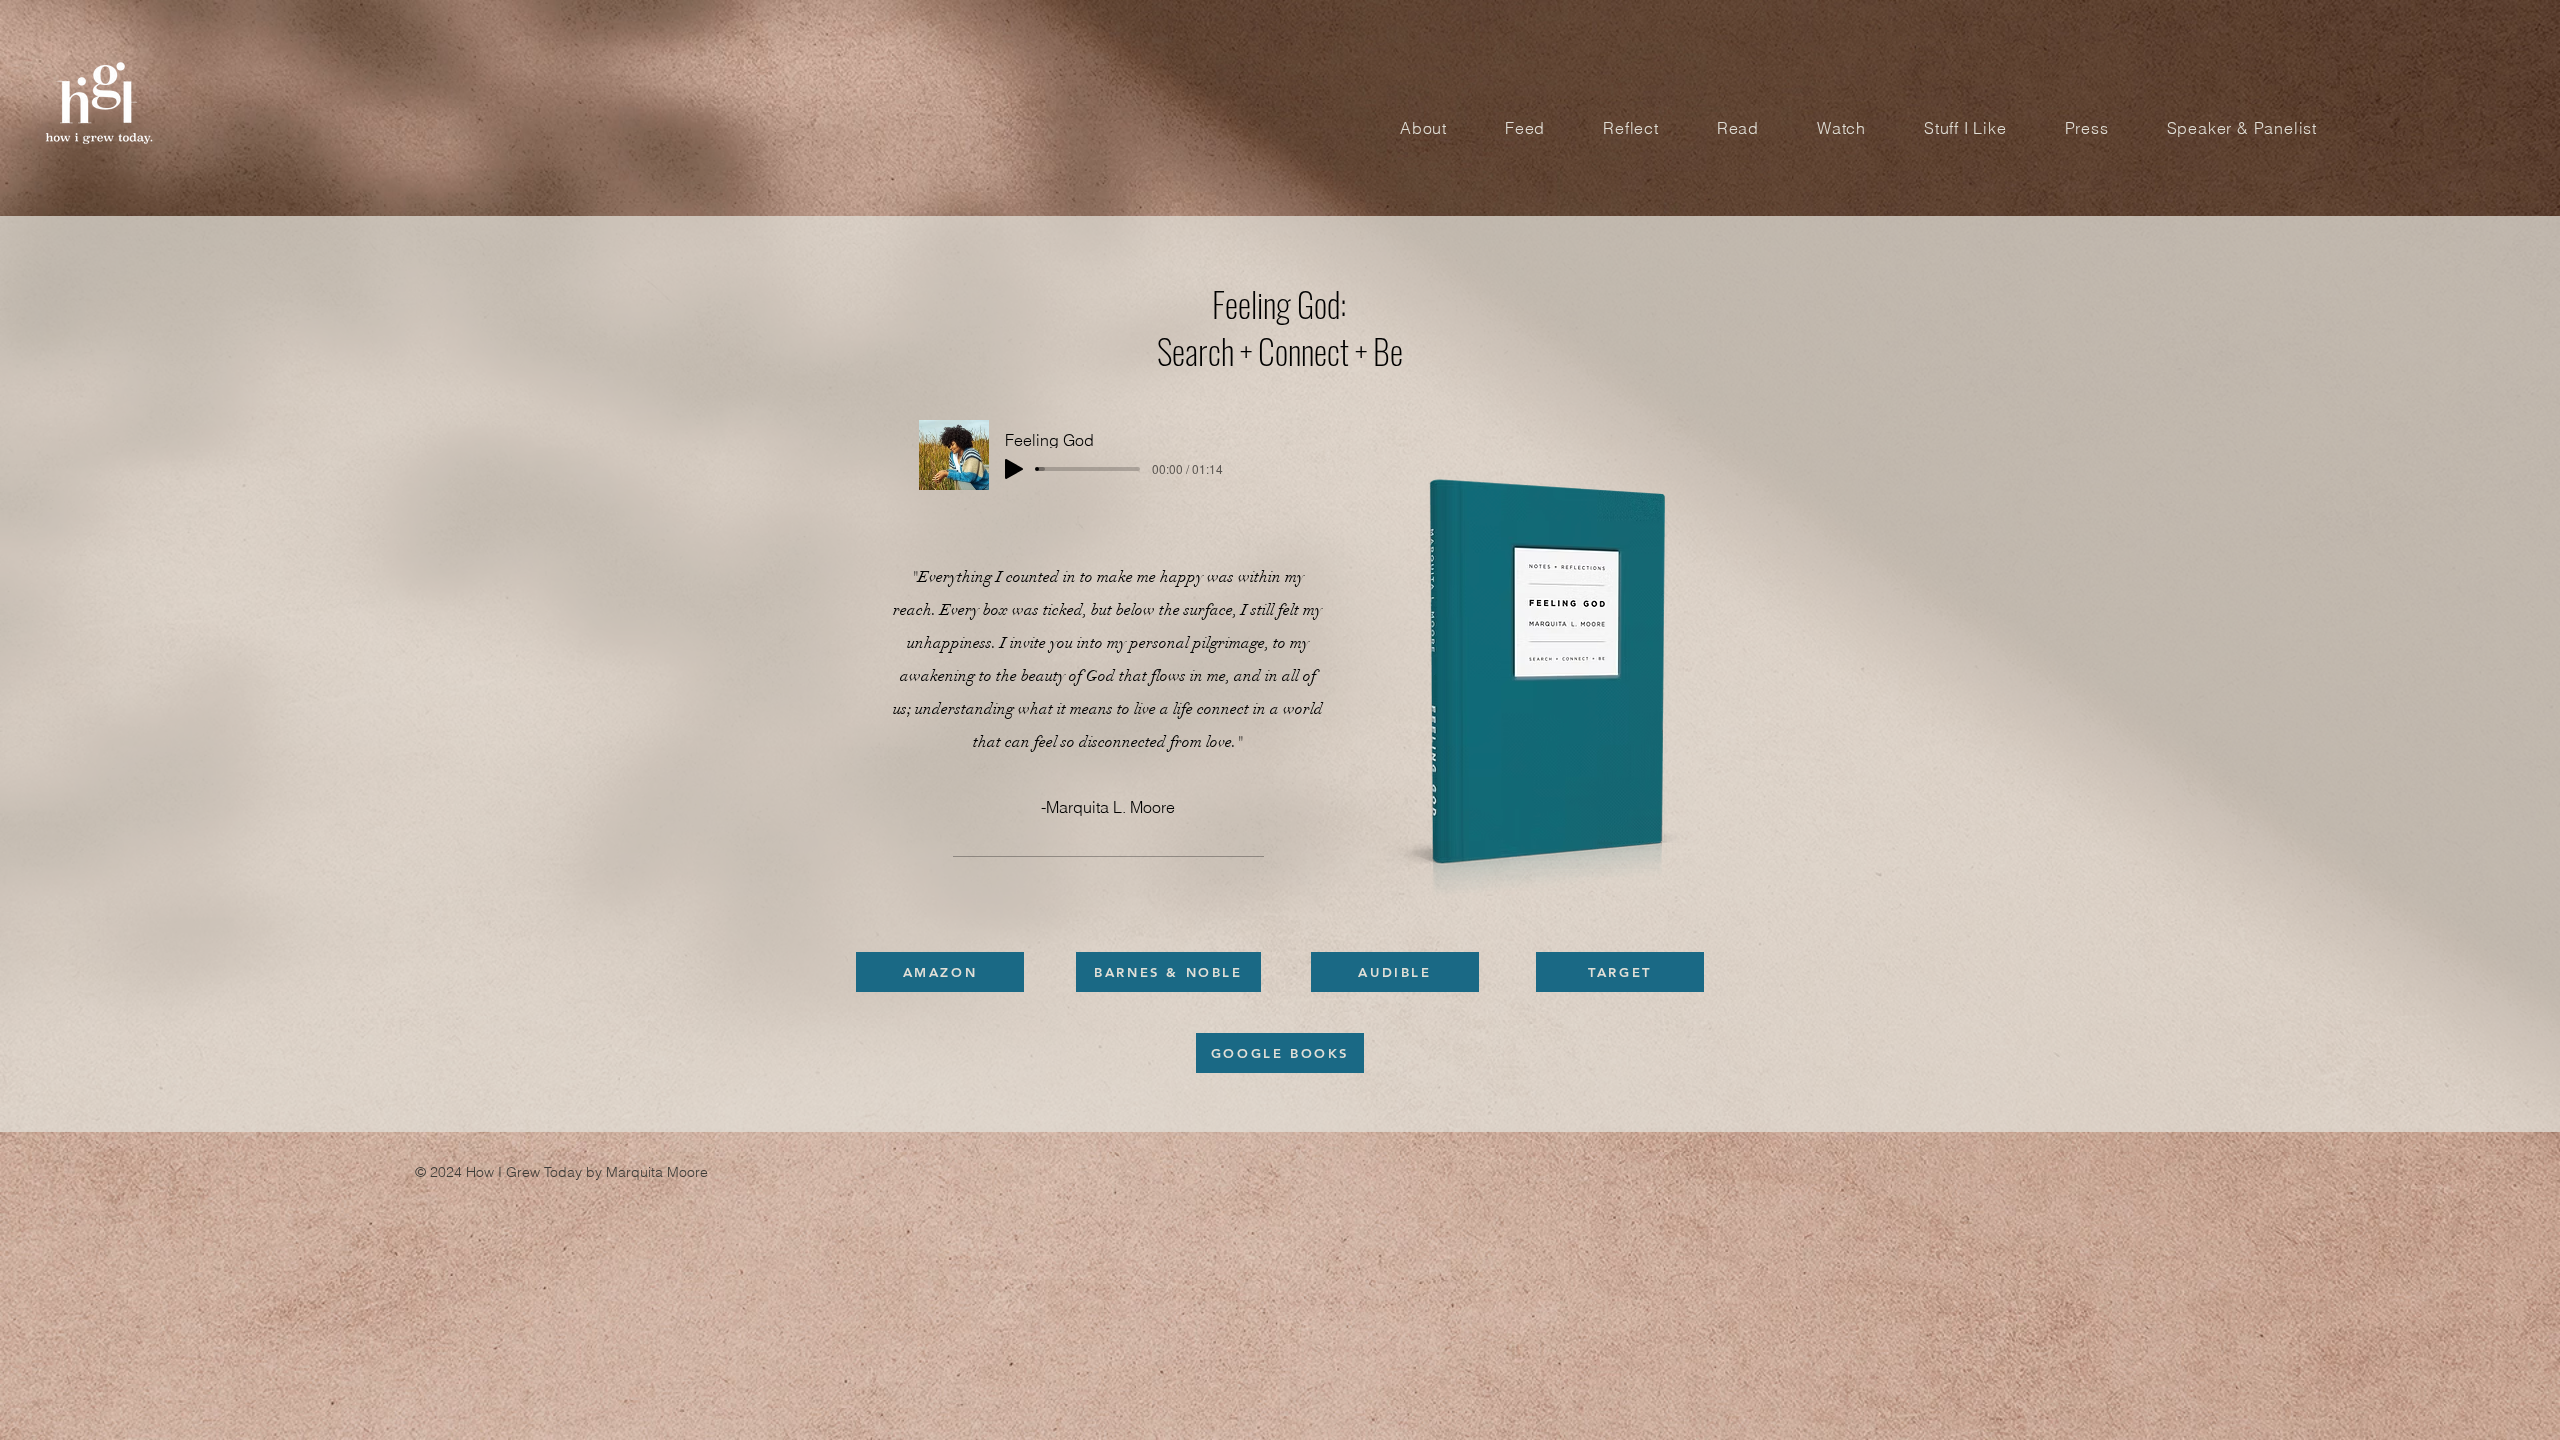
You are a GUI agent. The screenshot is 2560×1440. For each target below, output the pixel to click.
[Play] (1014, 469)
